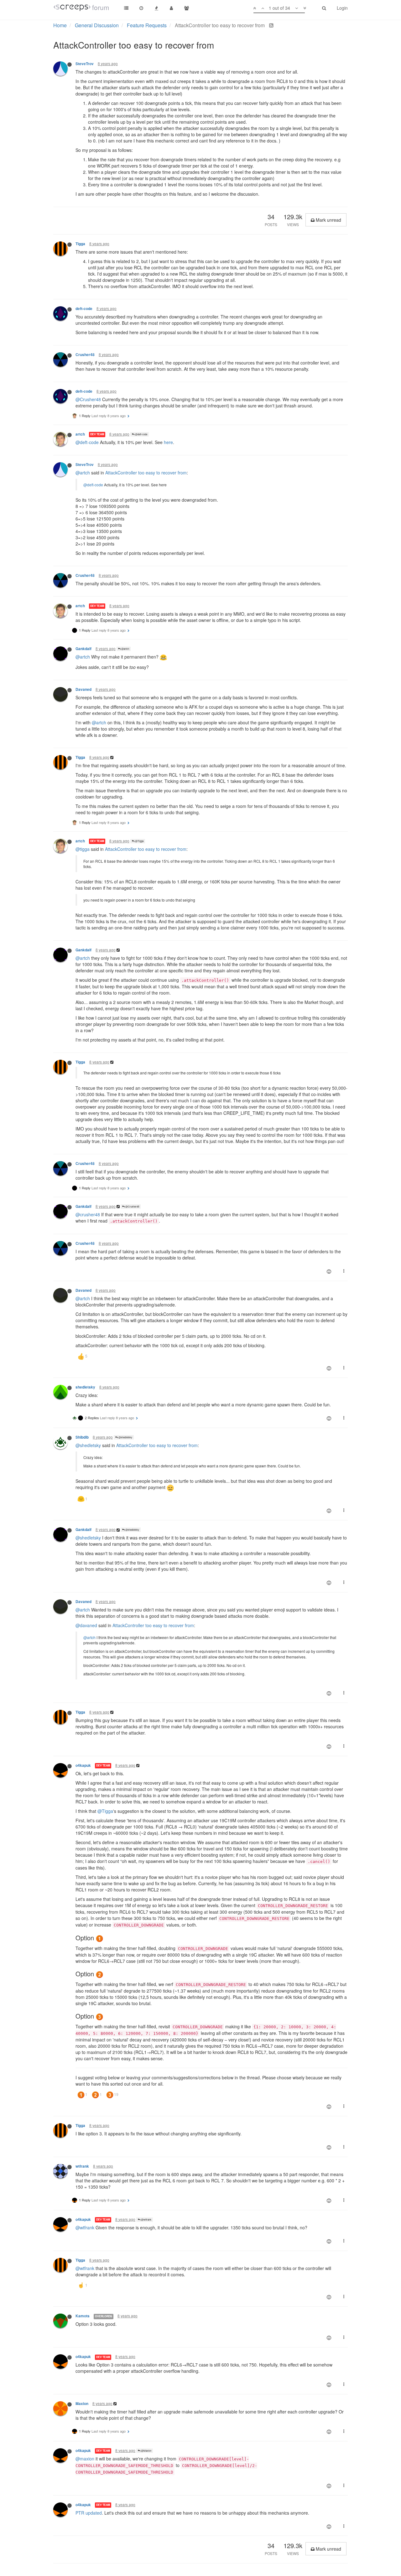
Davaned (83, 689)
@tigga (83, 849)
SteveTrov (85, 64)
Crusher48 (85, 355)
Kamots (83, 2316)
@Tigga (139, 841)
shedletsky (85, 1387)
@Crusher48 (88, 399)
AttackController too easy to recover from (146, 473)
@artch (83, 473)
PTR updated (89, 2513)
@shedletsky (125, 1437)
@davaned (86, 1625)
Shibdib (82, 1437)
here (168, 442)
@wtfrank (146, 2219)
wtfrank (82, 2166)
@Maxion (146, 2451)
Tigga (80, 244)
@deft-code (141, 434)
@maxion (85, 2459)
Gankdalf (83, 649)
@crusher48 (88, 1214)
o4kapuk (83, 1765)
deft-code (84, 309)
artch (80, 434)
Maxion (82, 2404)
